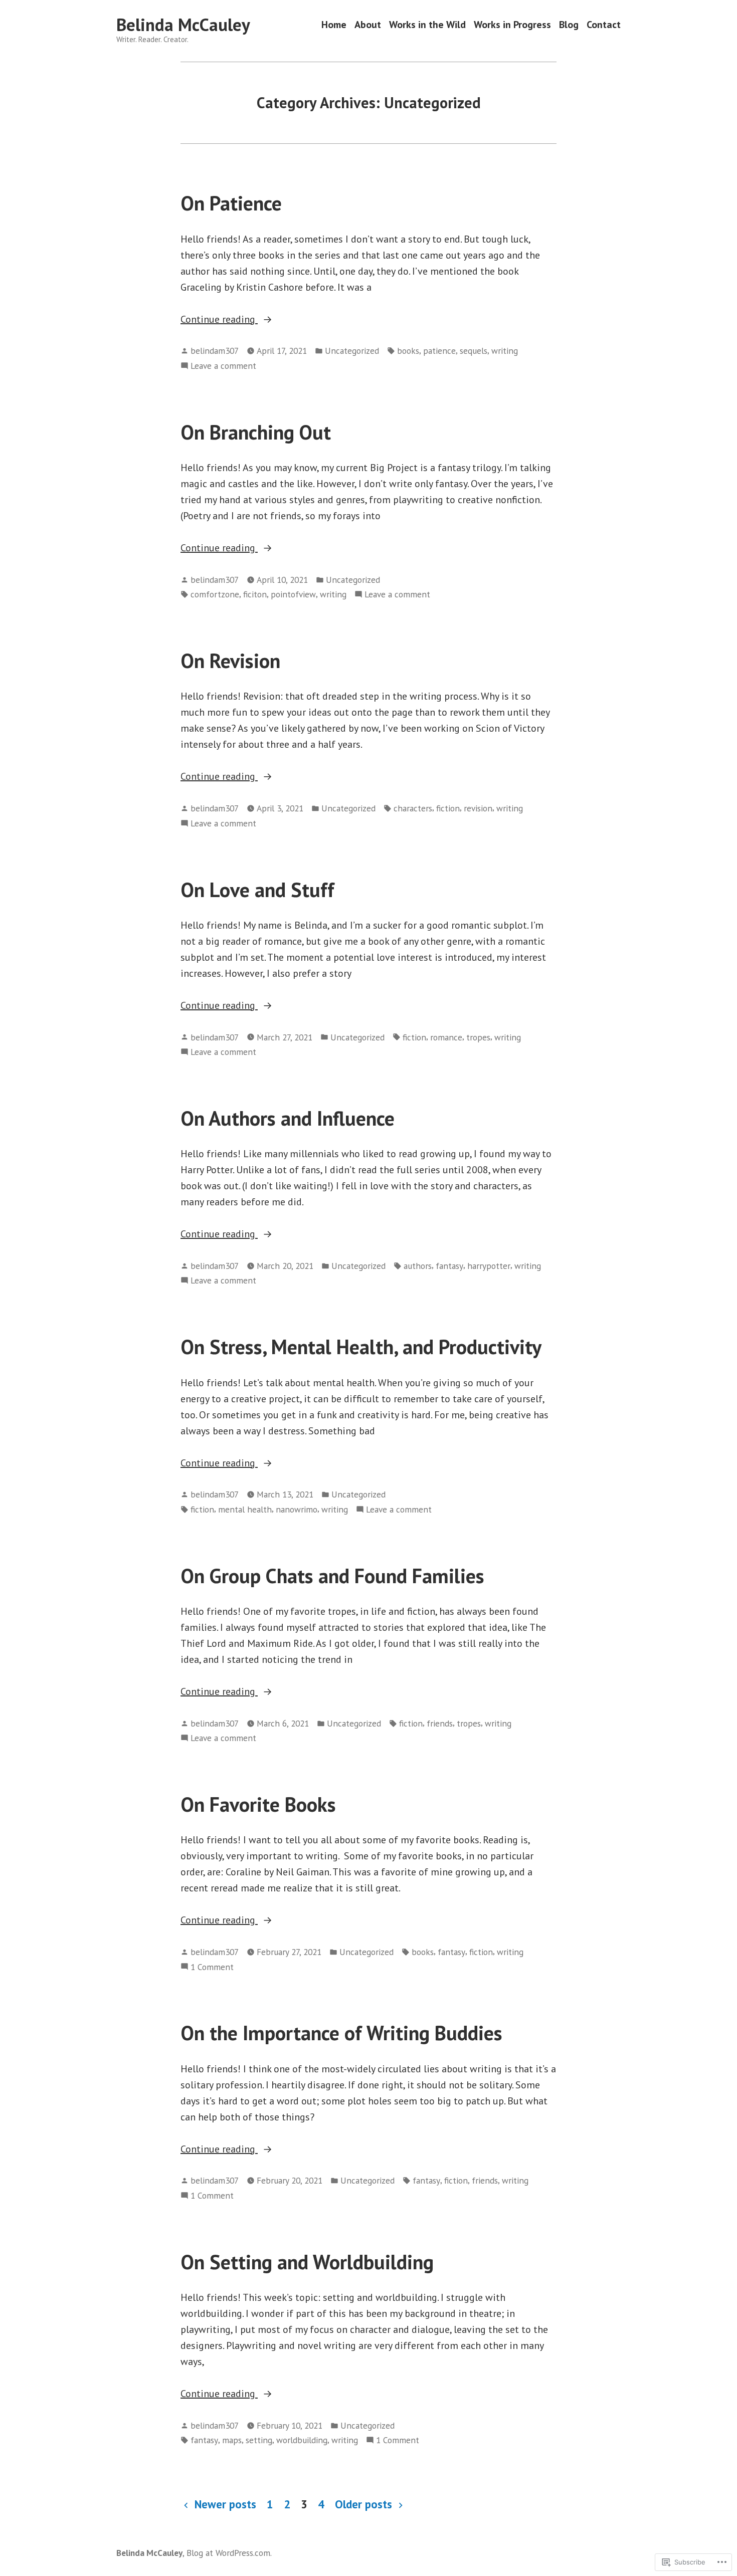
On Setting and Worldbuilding (307, 2262)
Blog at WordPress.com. (229, 2553)
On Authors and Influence (288, 1118)
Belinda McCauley (183, 25)
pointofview (293, 594)
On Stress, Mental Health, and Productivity (361, 1347)
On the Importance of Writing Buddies (341, 2033)
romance (446, 1037)
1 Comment (212, 1967)
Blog (569, 25)
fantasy (449, 1266)
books (408, 351)
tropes (478, 1037)
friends (440, 1723)
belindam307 (215, 351)
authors (418, 1266)
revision (478, 808)
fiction (448, 808)
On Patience (231, 203)
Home (334, 25)
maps (232, 2440)
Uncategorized (352, 351)
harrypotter (489, 1266)
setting (259, 2440)
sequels (474, 351)
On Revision (230, 661)
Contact (604, 25)
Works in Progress (512, 25)
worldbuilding (302, 2440)
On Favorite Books (258, 1804)
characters (413, 808)
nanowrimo (297, 1509)
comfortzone (215, 594)
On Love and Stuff (257, 890)
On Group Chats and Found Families (332, 1576)
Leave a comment (223, 366)
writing (505, 351)
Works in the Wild (427, 25)
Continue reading (219, 320)
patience (439, 351)
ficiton (255, 594)
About (368, 25)
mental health (245, 1509)
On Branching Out (256, 432)
